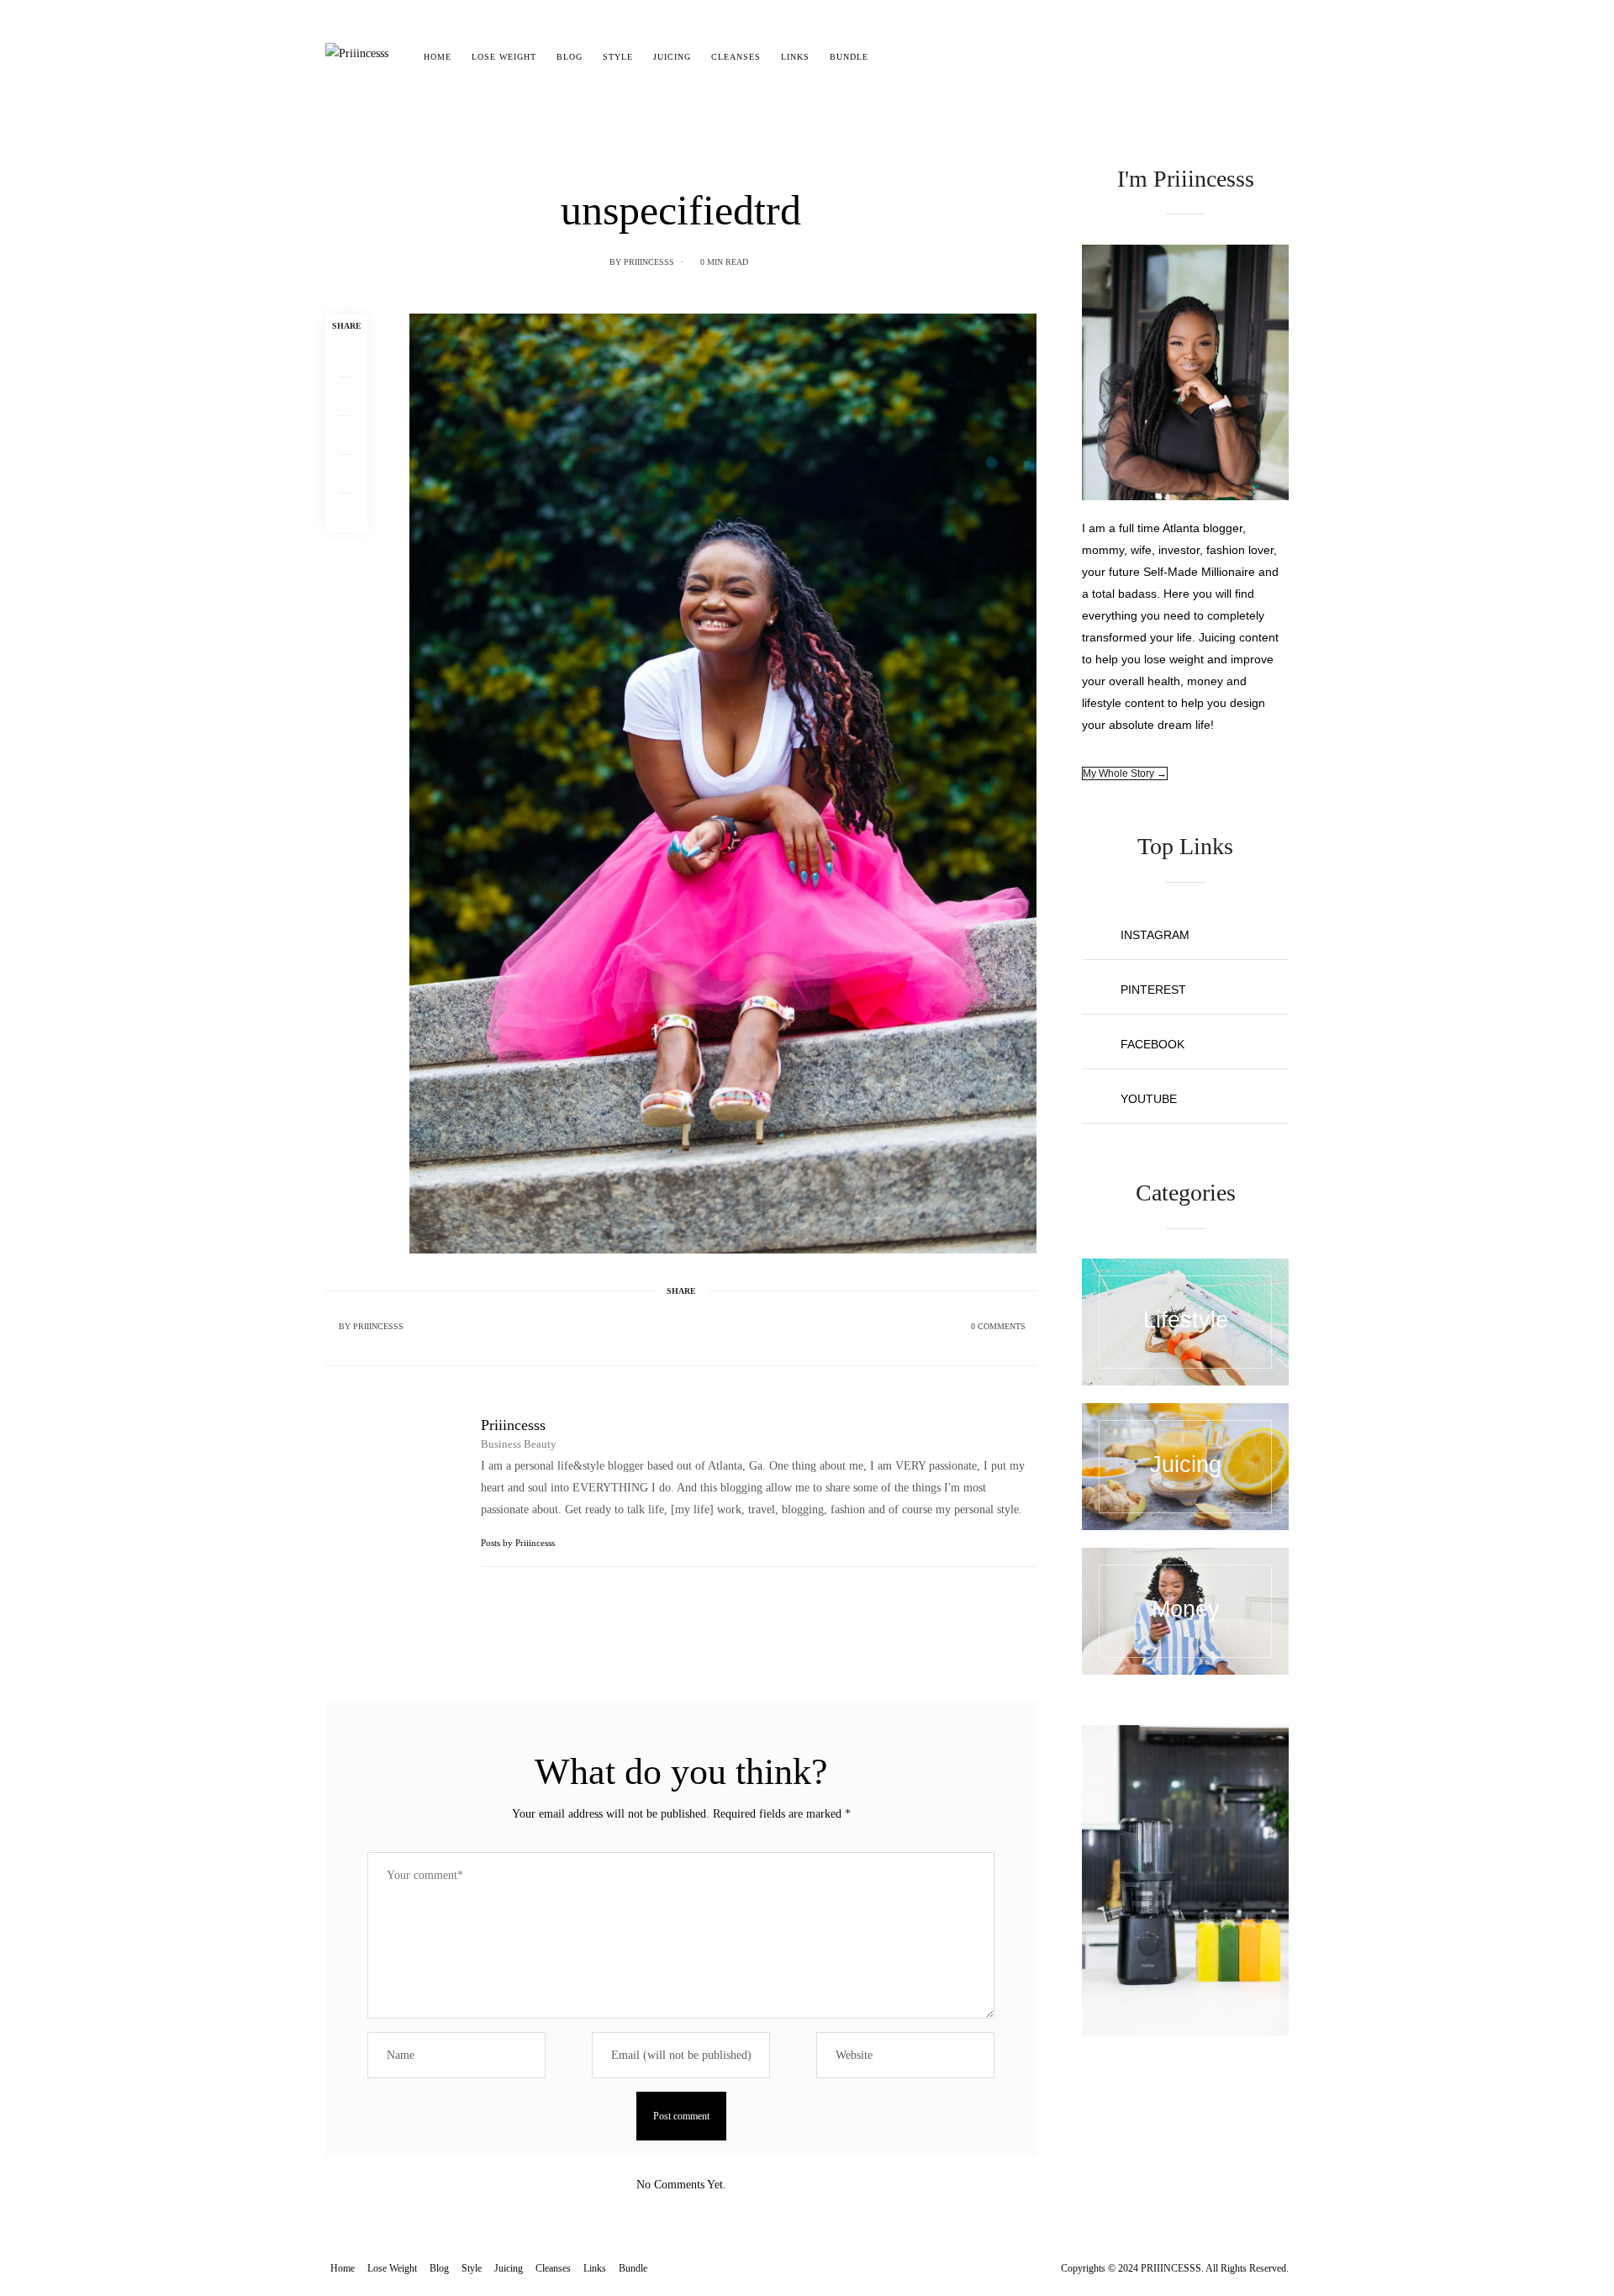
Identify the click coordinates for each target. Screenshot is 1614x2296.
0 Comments (998, 1326)
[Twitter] (346, 397)
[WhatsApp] (346, 474)
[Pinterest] (346, 435)
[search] (893, 57)
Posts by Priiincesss (519, 1543)
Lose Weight (504, 57)
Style (618, 57)
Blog (570, 57)
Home (438, 57)
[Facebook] (346, 358)
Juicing (672, 57)
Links (795, 57)
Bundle (849, 57)
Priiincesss (649, 262)
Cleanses (736, 57)
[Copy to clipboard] (346, 513)
